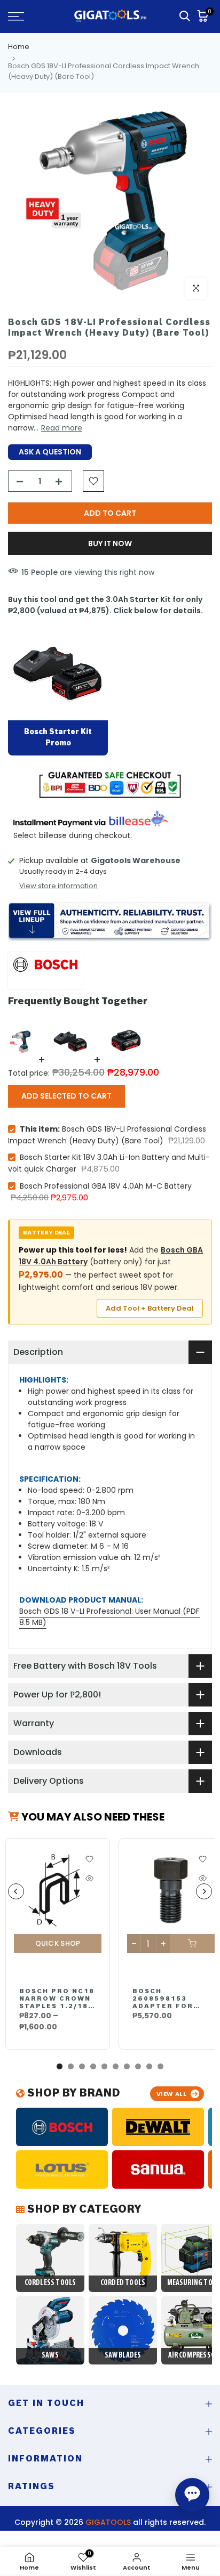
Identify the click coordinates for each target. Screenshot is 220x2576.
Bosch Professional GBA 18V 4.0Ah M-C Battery (106, 1186)
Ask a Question (50, 452)
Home (19, 47)
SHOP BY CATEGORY (83, 2210)
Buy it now (110, 543)
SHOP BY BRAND (72, 2094)
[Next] (204, 1891)
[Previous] (16, 1891)
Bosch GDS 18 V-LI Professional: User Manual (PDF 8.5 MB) (109, 1617)
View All (172, 2094)
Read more (62, 428)
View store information (58, 886)
